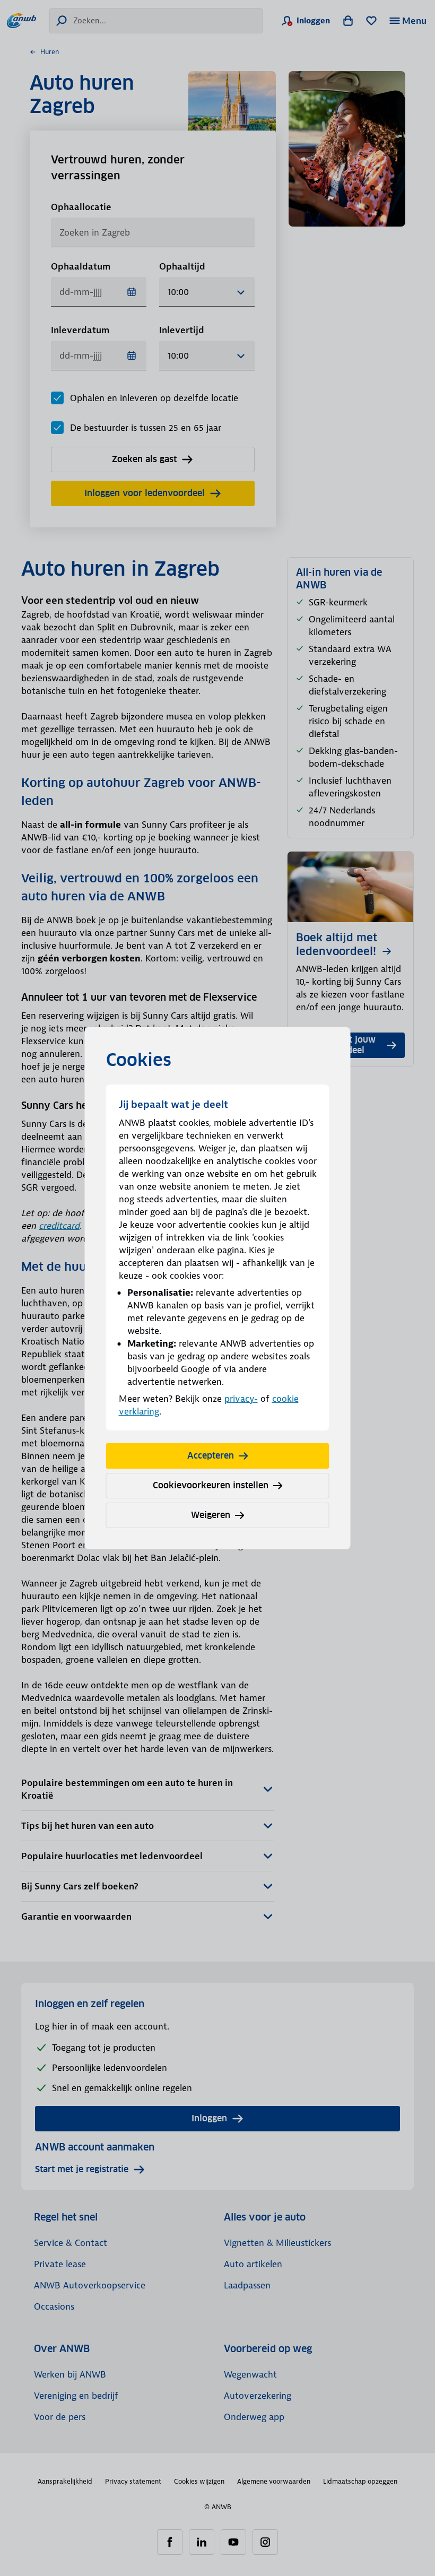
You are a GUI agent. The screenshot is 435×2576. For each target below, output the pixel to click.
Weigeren (211, 1515)
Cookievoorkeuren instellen (211, 1485)
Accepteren (211, 1456)
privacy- (241, 1399)
